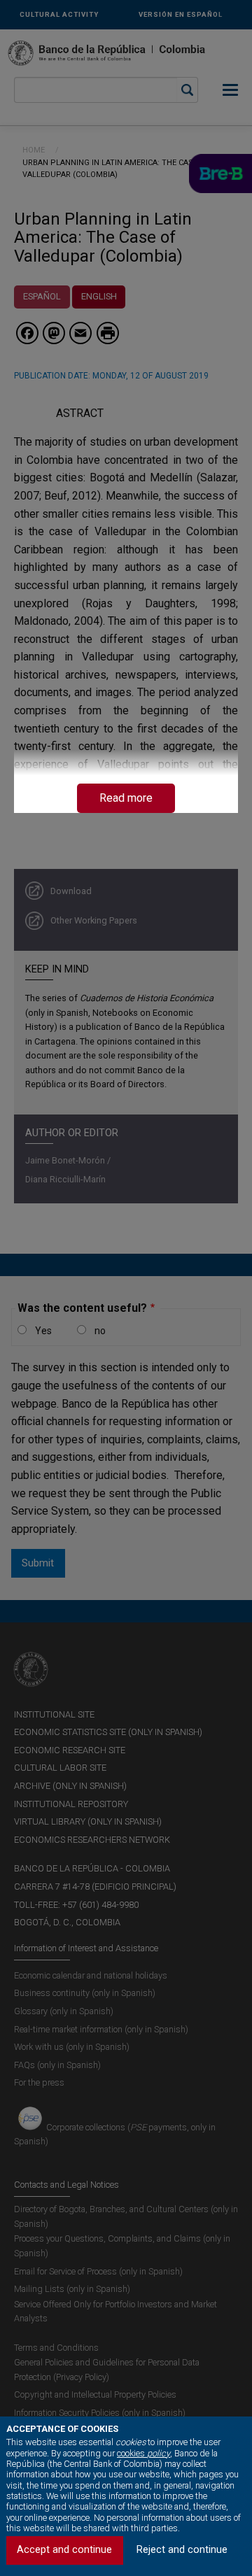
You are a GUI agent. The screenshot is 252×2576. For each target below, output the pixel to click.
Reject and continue (182, 2550)
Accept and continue (64, 2550)
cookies (143, 2453)
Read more (126, 798)
